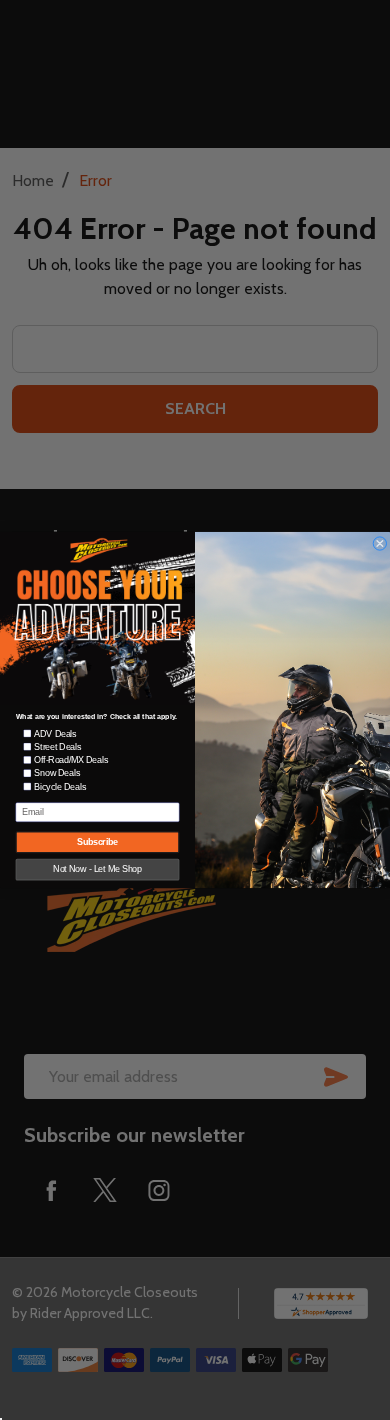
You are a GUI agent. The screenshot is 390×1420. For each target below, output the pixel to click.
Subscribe (97, 842)
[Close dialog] (380, 543)
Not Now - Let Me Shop (97, 869)
